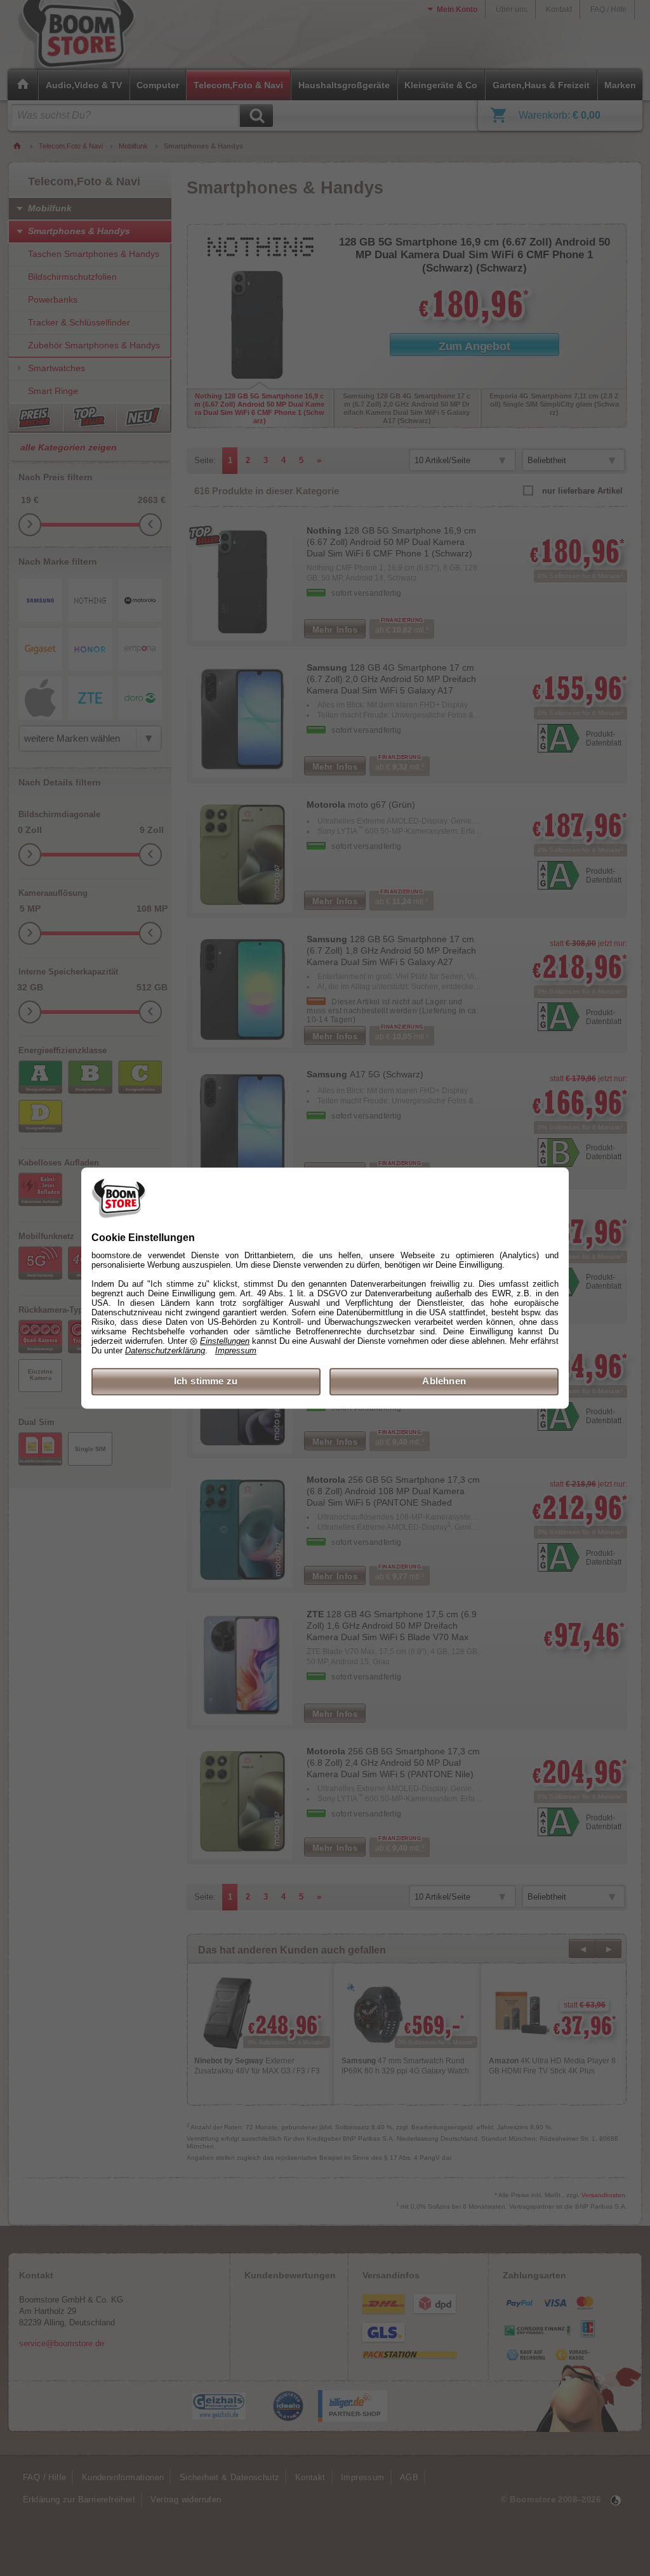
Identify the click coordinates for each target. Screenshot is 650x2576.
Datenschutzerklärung (165, 1351)
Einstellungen (225, 1342)
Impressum (236, 1351)
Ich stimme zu (206, 1382)
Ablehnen (444, 1382)
